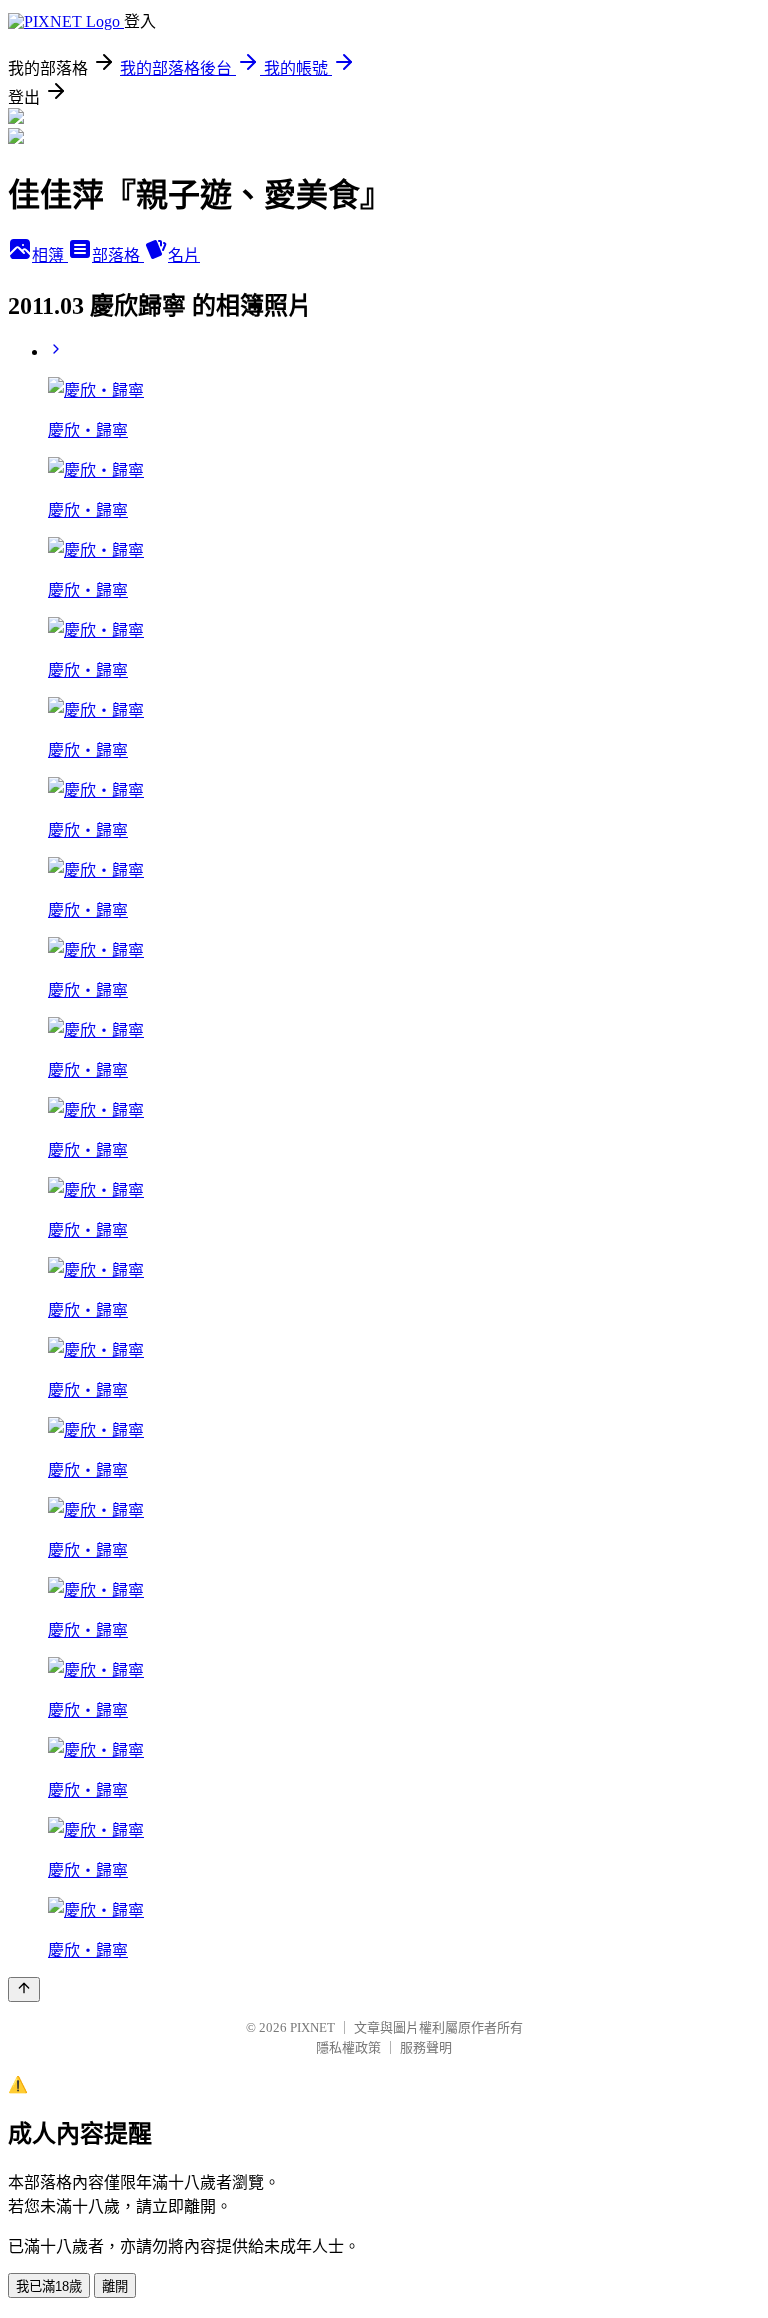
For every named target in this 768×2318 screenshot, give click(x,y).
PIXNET (312, 2027)
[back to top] (24, 1989)
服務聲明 (426, 2047)
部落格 (118, 255)
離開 (115, 2286)
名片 (184, 255)
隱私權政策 (348, 2047)
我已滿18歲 (49, 2286)
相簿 (50, 255)
